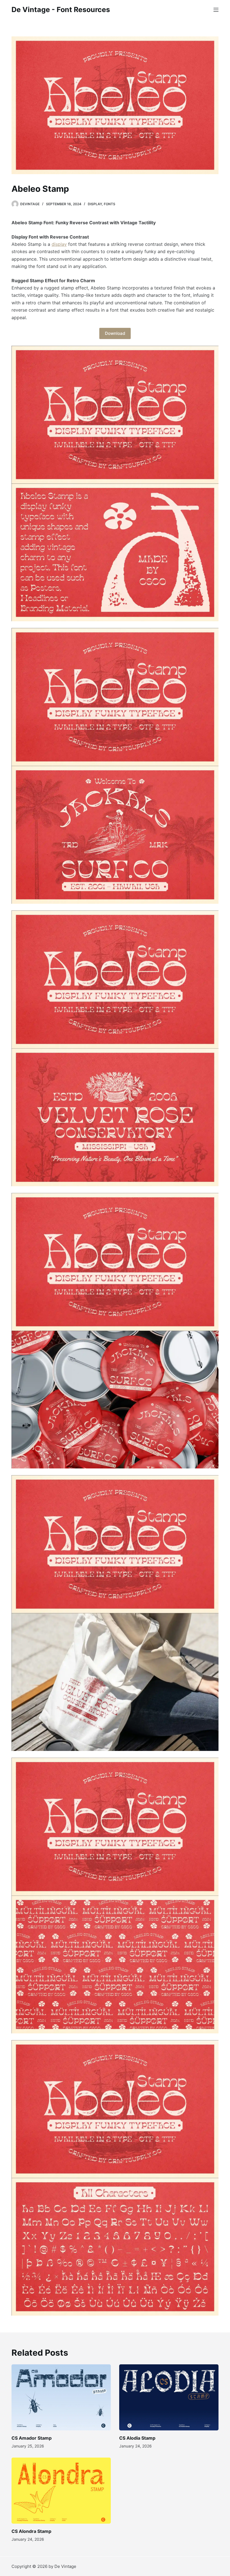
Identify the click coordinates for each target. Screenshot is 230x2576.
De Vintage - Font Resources (61, 10)
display (59, 244)
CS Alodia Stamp (137, 2438)
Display (95, 204)
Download (115, 333)
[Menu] (216, 10)
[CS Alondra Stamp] (61, 2491)
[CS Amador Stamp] (61, 2397)
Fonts (110, 204)
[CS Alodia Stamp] (169, 2397)
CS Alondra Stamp (31, 2531)
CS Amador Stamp (32, 2438)
